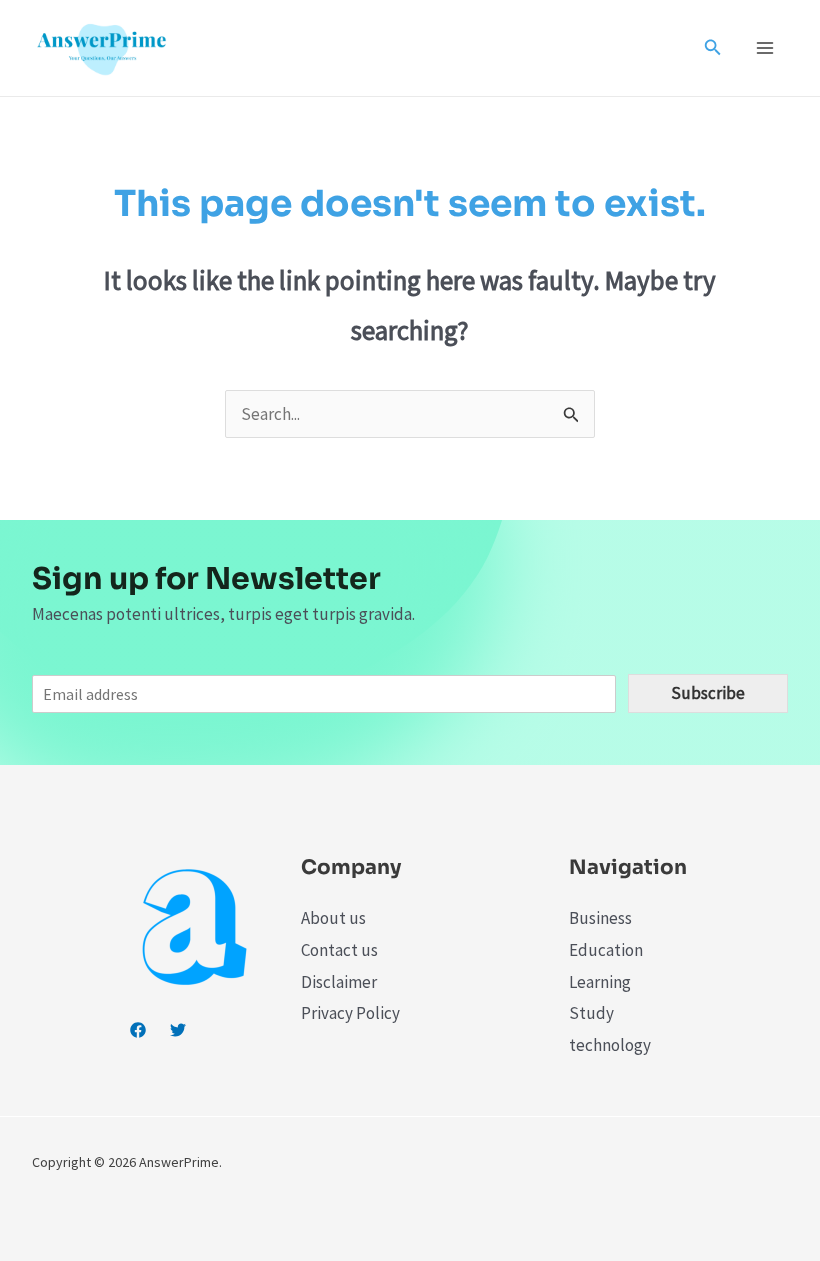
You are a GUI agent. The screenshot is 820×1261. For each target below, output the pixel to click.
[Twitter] (178, 1030)
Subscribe (708, 693)
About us (333, 918)
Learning (600, 982)
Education (606, 950)
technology (610, 1045)
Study (591, 1013)
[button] (713, 48)
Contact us (339, 950)
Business (600, 918)
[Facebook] (138, 1030)
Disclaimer (339, 982)
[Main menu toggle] (766, 48)
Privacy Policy (350, 1013)
